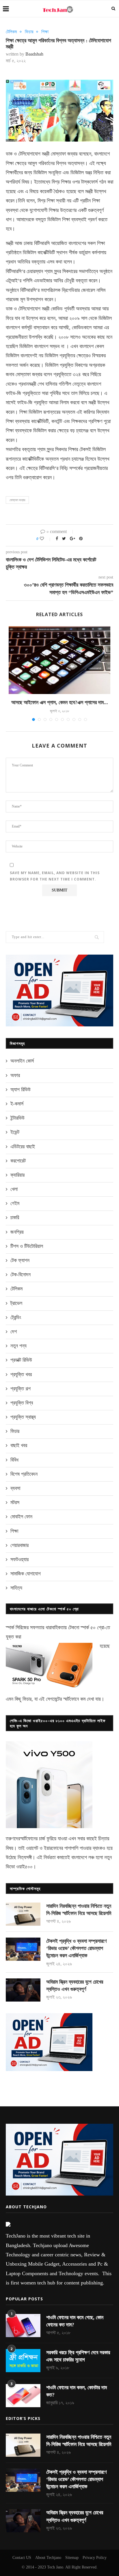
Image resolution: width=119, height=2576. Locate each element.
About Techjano (48, 2558)
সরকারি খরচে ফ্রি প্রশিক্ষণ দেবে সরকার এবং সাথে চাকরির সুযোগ (78, 2356)
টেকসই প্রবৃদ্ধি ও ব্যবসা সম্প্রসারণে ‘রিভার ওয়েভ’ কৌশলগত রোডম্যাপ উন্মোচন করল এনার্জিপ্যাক (76, 1948)
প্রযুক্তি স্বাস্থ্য (23, 1417)
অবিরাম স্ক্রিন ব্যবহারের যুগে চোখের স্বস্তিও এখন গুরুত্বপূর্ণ (75, 1985)
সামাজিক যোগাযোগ (26, 1574)
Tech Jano (55, 2567)
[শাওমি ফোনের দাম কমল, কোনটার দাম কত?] (23, 2396)
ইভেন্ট (15, 1132)
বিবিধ (14, 1460)
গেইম (15, 1203)
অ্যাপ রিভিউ (21, 1090)
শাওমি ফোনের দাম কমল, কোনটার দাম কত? (77, 2391)
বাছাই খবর (19, 1445)
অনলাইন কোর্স (22, 1061)
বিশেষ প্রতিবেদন (24, 1474)
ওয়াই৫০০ (24, 1867)
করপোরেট (18, 1161)
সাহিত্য (16, 1588)
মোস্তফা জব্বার (17, 500)
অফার (15, 1075)
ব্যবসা (15, 1488)
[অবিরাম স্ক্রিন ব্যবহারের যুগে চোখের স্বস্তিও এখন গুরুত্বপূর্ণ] (23, 1990)
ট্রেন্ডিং (16, 1317)
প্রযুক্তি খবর (21, 1374)
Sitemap (72, 2558)
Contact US (22, 2558)
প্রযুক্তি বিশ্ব (22, 1403)
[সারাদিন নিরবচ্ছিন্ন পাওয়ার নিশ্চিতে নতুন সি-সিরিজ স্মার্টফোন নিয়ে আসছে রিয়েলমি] (23, 1914)
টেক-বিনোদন (21, 1275)
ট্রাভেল (16, 1303)
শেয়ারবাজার (19, 1545)
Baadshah (34, 54)
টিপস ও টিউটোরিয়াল (27, 1246)
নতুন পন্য (18, 1346)
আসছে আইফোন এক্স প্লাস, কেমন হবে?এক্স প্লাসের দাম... (60, 702)
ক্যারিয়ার (17, 1175)
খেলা (14, 1189)
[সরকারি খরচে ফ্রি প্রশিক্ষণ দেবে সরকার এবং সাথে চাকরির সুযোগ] (23, 2361)
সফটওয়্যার (19, 1559)
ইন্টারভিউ (17, 1118)
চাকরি (15, 1217)
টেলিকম (11, 32)
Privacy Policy (95, 2558)
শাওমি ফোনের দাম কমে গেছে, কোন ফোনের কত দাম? (75, 2321)
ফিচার (29, 32)
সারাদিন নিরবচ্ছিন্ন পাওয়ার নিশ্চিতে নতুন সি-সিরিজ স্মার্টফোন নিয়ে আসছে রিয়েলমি (79, 1910)
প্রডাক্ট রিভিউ (21, 1360)
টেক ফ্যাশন (20, 1260)
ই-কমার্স (17, 1104)
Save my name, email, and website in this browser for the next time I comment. (55, 876)
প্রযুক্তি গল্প (21, 1389)
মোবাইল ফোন (21, 1517)
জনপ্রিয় (17, 1232)
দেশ (14, 1332)
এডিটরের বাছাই (23, 1147)
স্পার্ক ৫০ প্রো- (93, 1627)
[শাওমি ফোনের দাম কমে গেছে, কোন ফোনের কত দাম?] (23, 2326)
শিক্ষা (45, 32)
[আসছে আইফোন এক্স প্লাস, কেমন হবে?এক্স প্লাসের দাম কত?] (59, 660)
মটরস (15, 1502)
